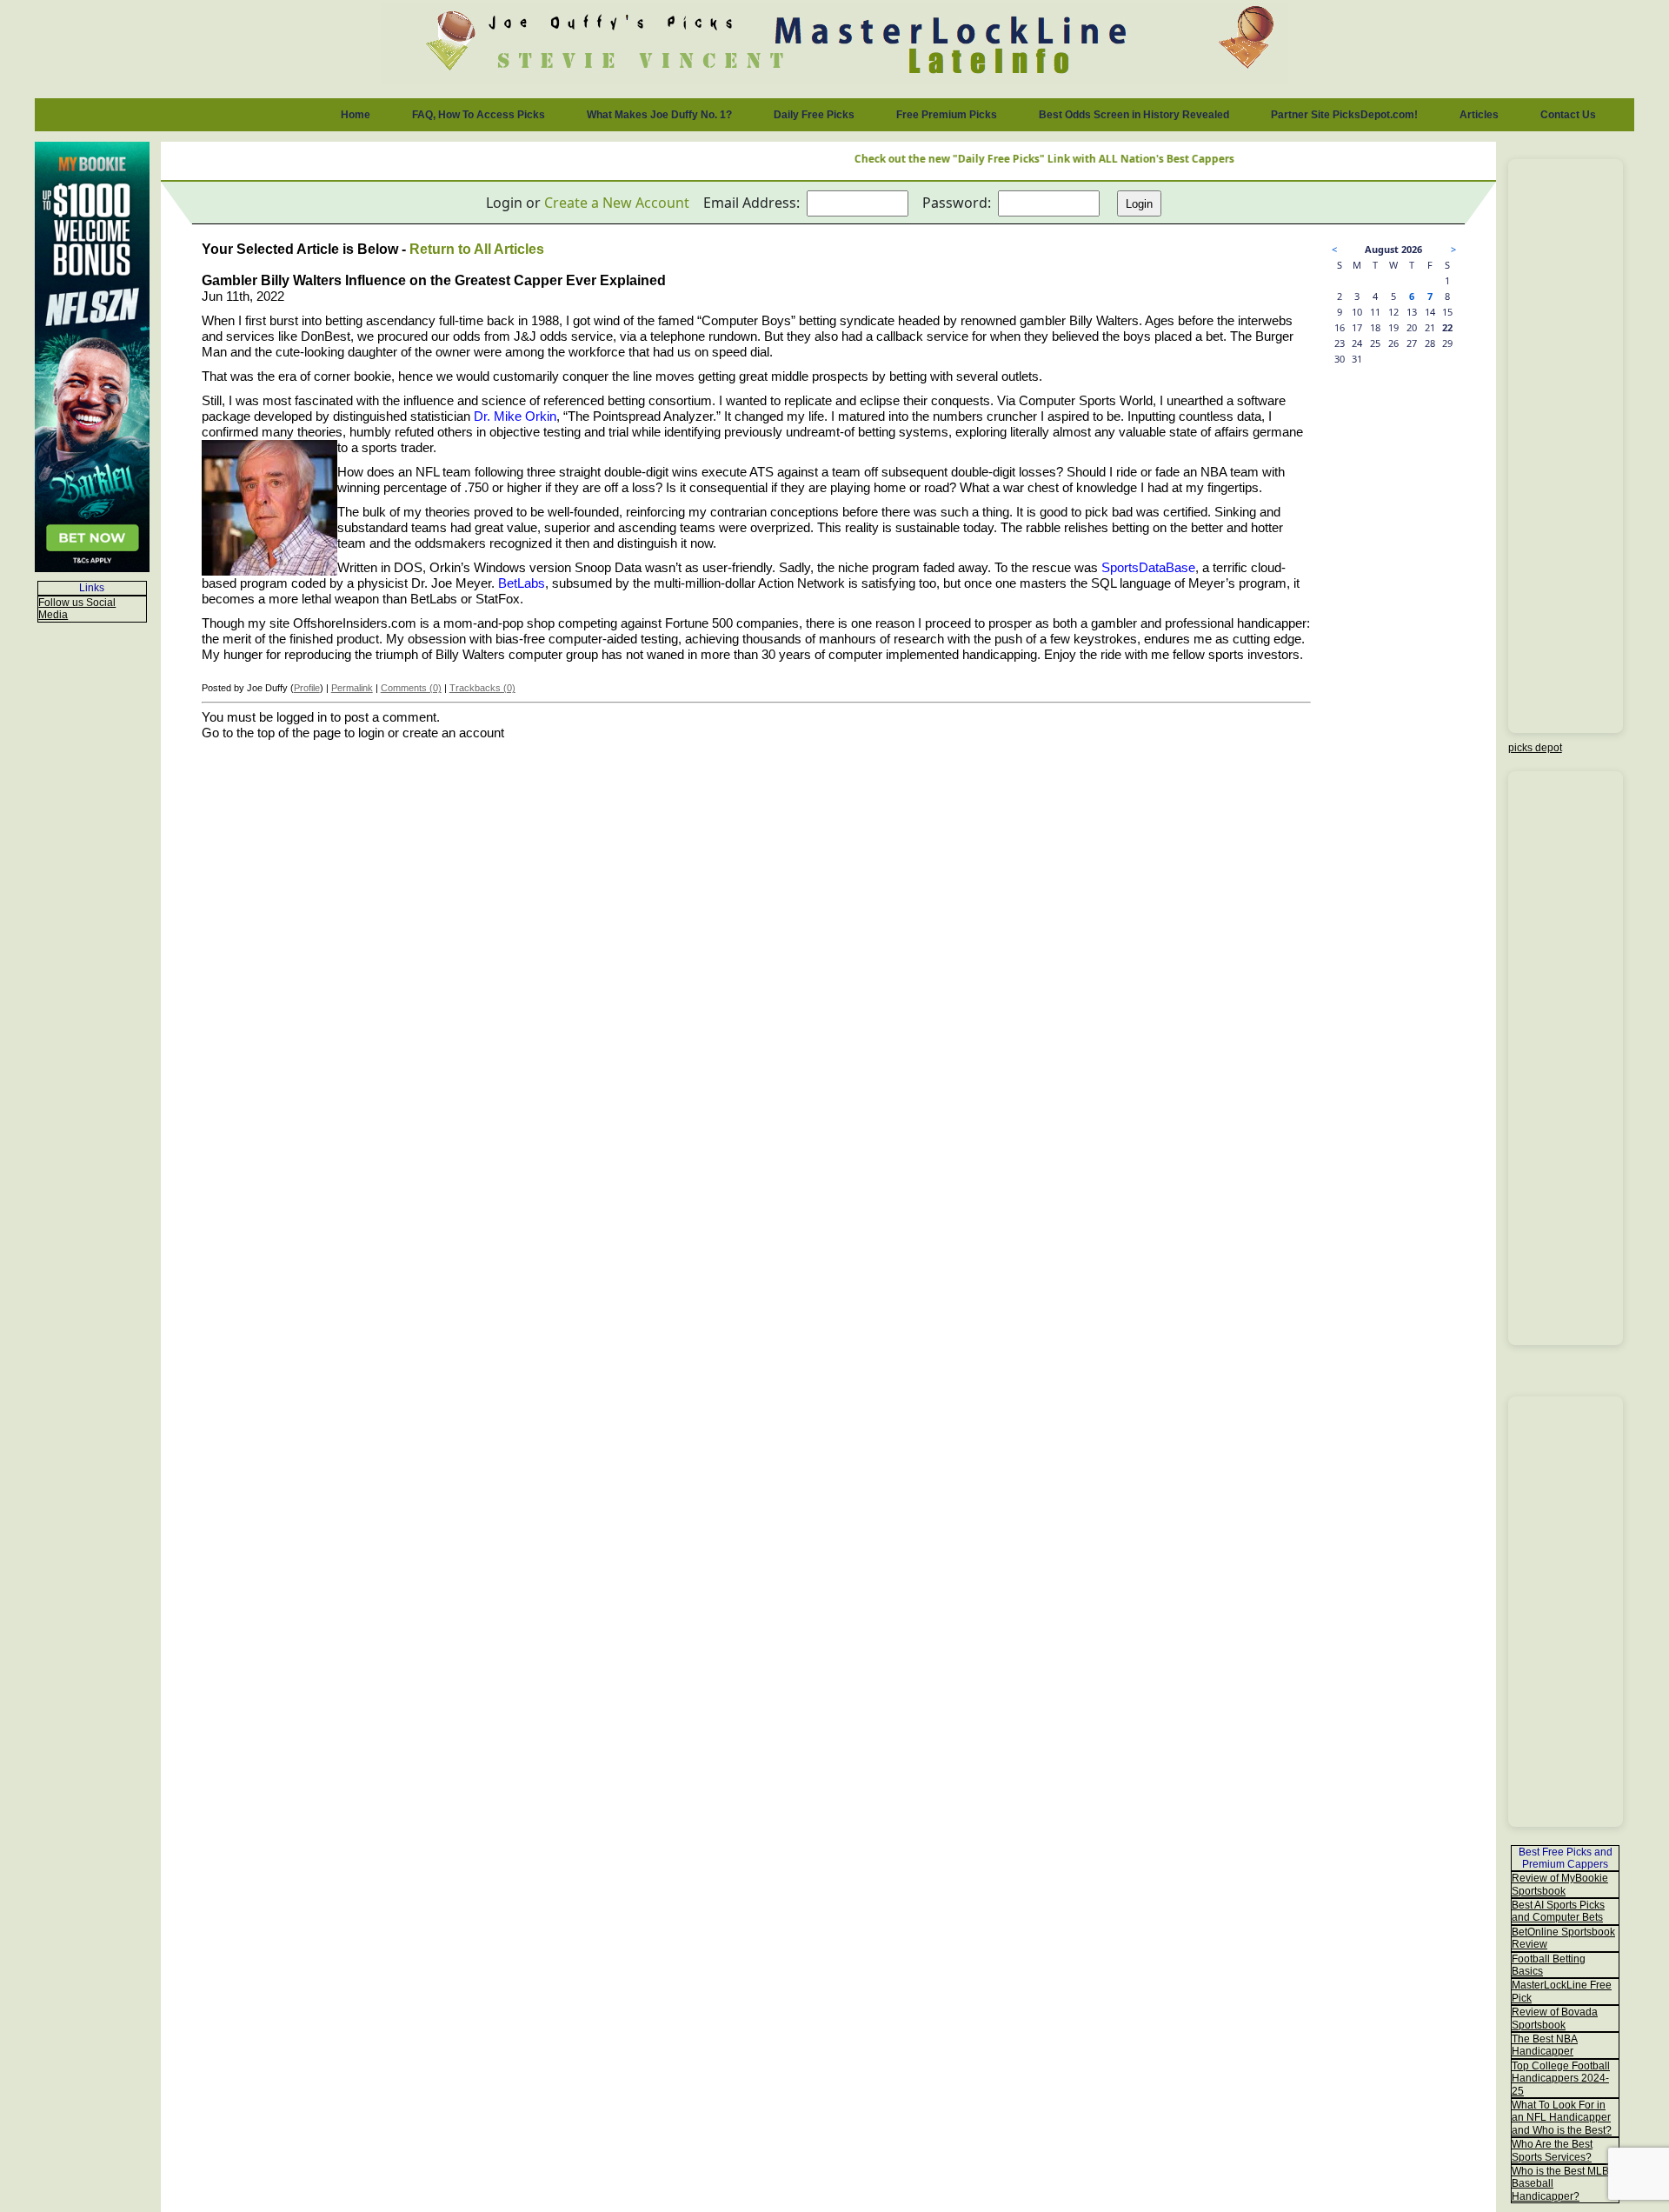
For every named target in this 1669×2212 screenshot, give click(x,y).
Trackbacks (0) (482, 688)
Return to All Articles (477, 249)
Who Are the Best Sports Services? (1552, 2150)
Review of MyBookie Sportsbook (1560, 1884)
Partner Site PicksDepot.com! (1344, 115)
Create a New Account (617, 203)
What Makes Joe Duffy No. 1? (659, 115)
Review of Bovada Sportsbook (1555, 2018)
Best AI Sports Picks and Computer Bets (1558, 1911)
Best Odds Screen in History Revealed (1134, 115)
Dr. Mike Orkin (515, 416)
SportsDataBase (1148, 568)
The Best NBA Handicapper (1545, 2045)
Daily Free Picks (814, 115)
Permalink (352, 688)
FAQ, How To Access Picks (479, 115)
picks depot (1535, 748)
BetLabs (522, 583)
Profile (307, 688)
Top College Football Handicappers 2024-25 (1561, 2079)
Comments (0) (411, 688)
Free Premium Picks (947, 115)
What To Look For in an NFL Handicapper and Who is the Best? (1562, 2118)
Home (356, 115)
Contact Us (1568, 115)
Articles (1479, 115)
